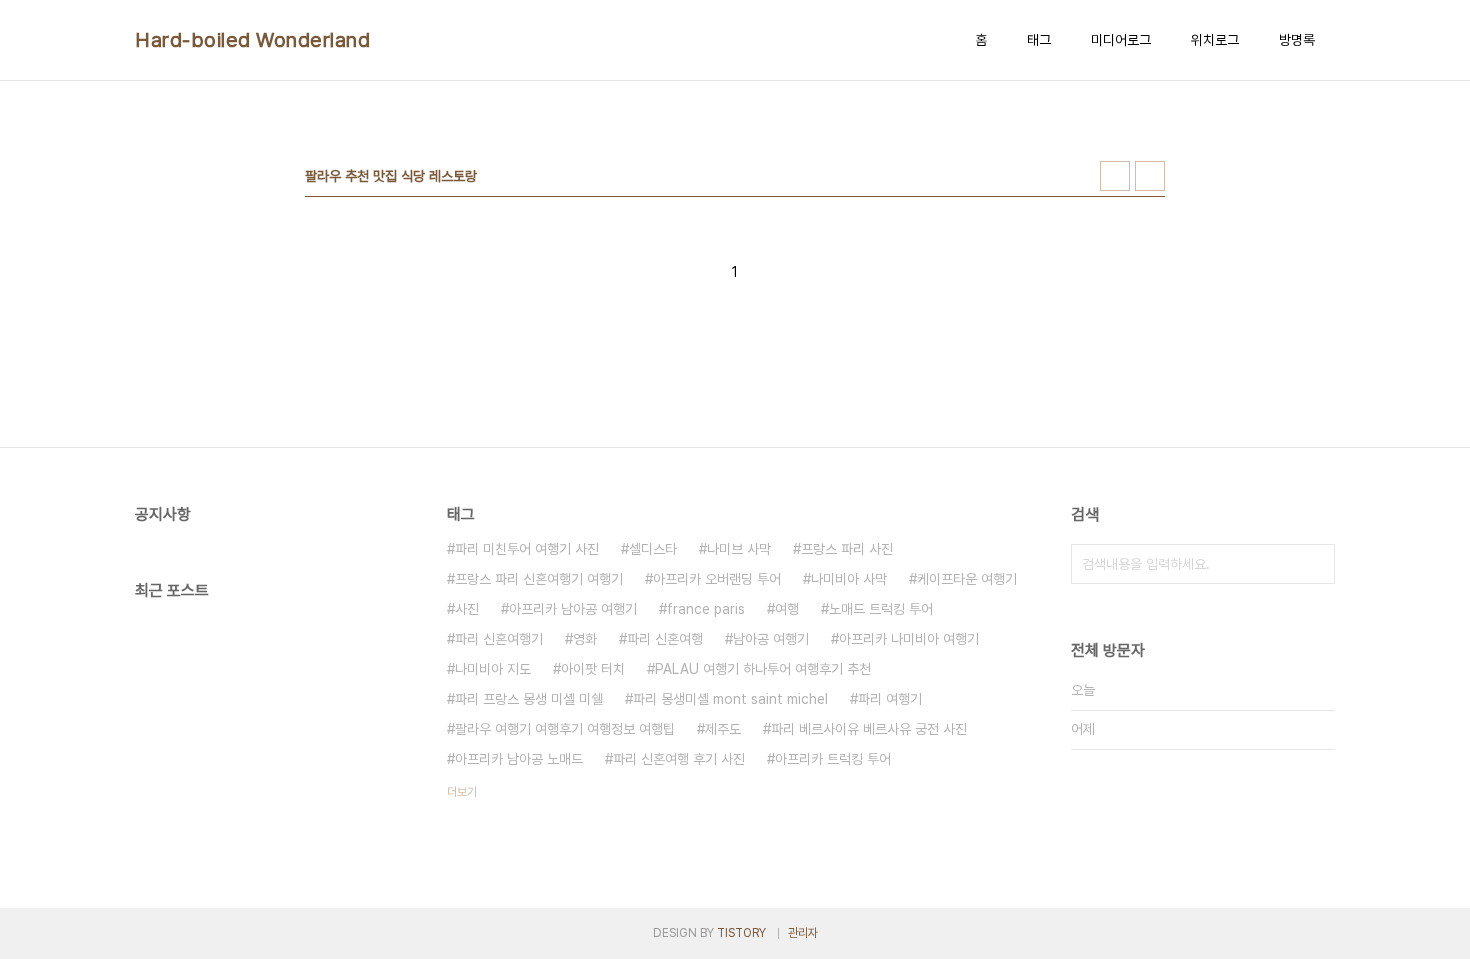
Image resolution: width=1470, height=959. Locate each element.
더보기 (462, 792)
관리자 (803, 933)
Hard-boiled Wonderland (252, 40)
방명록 (1297, 40)
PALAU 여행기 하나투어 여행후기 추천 (763, 669)
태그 (1039, 40)
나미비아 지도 (493, 669)
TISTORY (741, 933)
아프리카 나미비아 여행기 (909, 639)
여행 (787, 609)
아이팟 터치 (593, 669)
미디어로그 (1121, 40)
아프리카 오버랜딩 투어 (717, 579)
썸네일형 (1115, 176)
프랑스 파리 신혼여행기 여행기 (539, 579)
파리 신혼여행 (665, 639)
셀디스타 (653, 549)
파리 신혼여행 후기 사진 (679, 759)
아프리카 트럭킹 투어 (833, 759)
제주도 (723, 729)
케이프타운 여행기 (967, 579)
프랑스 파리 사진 (847, 549)
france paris (706, 609)
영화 (585, 639)
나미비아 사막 (849, 579)
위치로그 (1215, 40)
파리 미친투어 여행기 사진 (527, 549)
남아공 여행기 (771, 639)
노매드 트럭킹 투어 (881, 609)
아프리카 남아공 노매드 (519, 759)
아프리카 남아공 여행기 (573, 609)
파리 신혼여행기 (499, 639)
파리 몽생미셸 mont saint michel (730, 699)
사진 (467, 609)
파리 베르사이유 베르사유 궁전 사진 (869, 729)
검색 (1315, 564)
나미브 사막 (739, 549)
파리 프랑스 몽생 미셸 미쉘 (529, 699)
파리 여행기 (890, 699)
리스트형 (1150, 176)
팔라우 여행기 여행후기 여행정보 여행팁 (565, 729)
